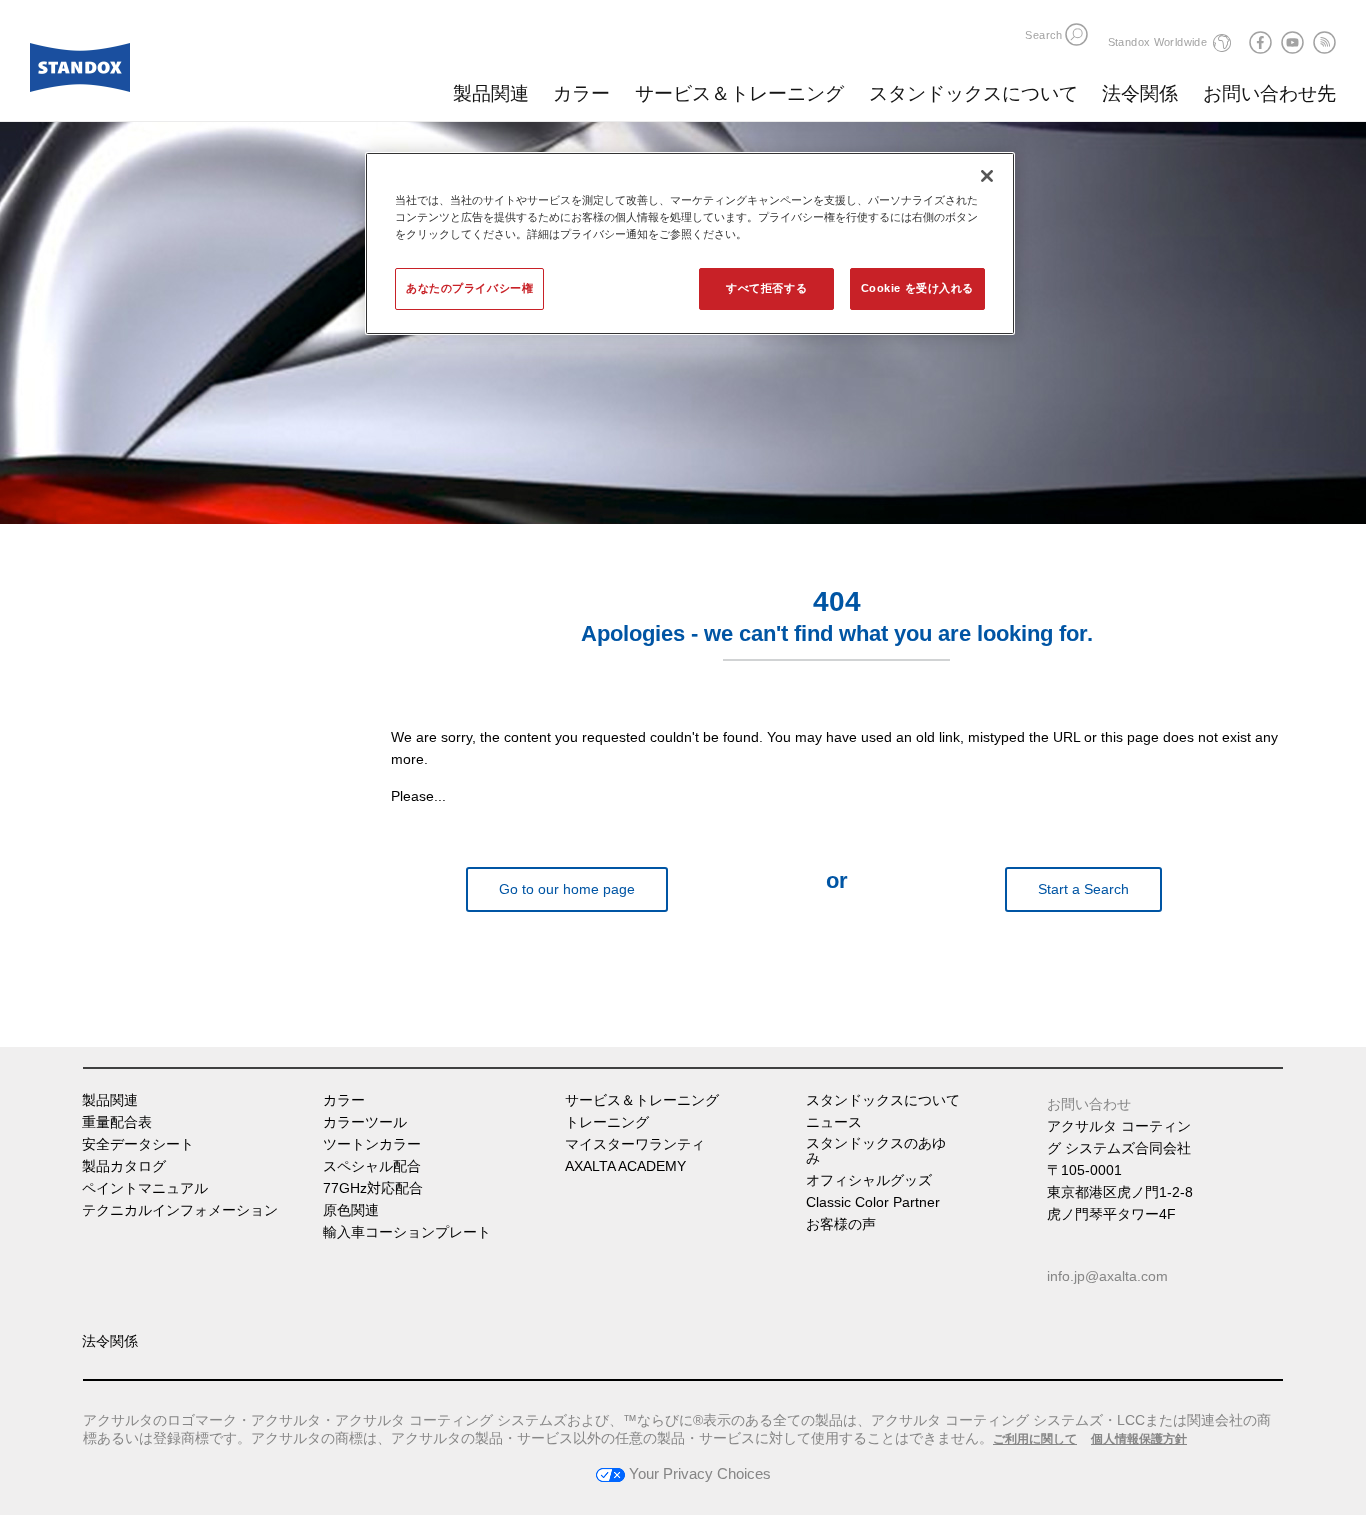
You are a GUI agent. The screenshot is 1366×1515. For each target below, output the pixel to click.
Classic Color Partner (873, 1202)
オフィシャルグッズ (869, 1180)
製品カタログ (124, 1166)
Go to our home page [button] (567, 889)
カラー (581, 93)
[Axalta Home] (80, 73)
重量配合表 (117, 1122)
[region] (690, 243)
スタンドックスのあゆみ (876, 1151)
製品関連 (491, 93)
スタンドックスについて (973, 93)
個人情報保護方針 (1139, 1439)
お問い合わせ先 (1269, 93)
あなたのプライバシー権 (469, 288)
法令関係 (1140, 93)
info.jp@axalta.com (1107, 1276)
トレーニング (607, 1122)
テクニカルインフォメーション (180, 1210)
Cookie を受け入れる (917, 288)
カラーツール (365, 1122)
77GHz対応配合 (373, 1188)
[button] (1076, 34)
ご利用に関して (1035, 1439)
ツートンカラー (372, 1144)
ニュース (834, 1122)
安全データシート (138, 1144)
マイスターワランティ (635, 1144)
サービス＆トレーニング (739, 93)
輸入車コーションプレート (407, 1232)
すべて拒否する (766, 288)
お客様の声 (841, 1224)
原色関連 (351, 1210)
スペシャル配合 (372, 1166)
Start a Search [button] (1083, 889)
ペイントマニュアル (145, 1188)
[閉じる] (987, 176)
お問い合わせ (1089, 1104)
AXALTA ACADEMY (625, 1166)
